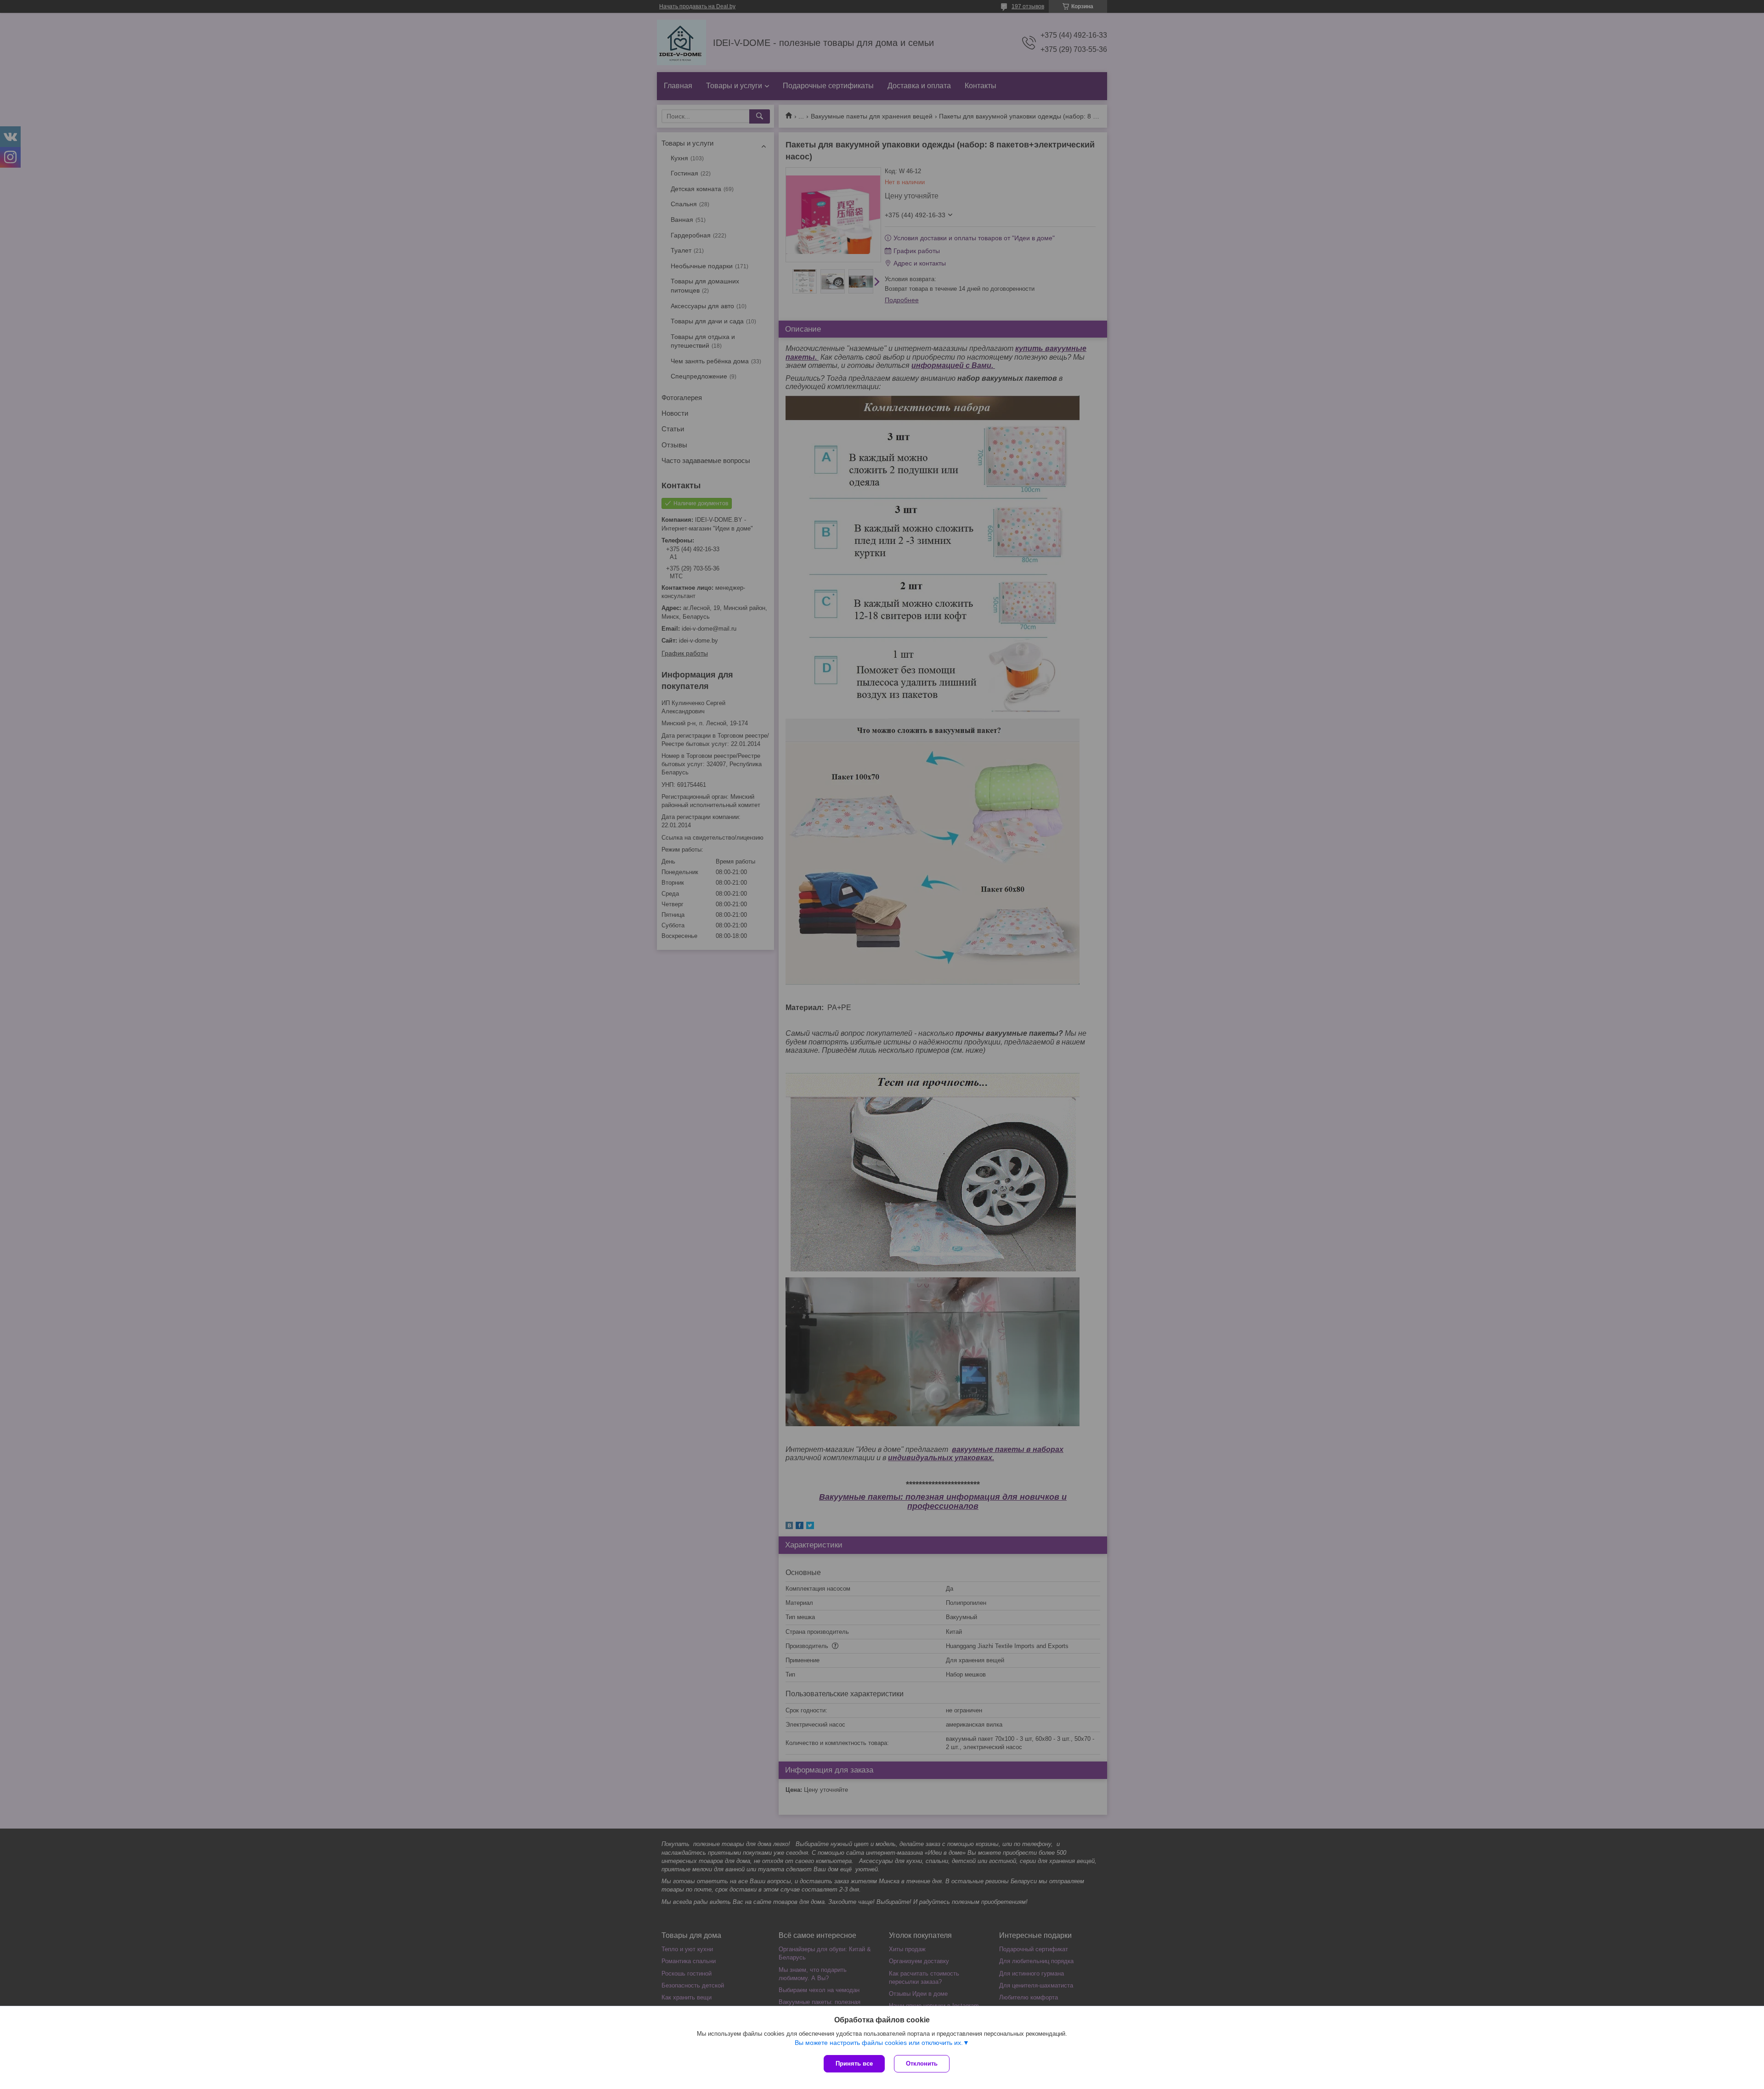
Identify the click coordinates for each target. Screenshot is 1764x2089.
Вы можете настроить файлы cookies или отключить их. (879, 2043)
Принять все (854, 2064)
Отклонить (922, 2064)
